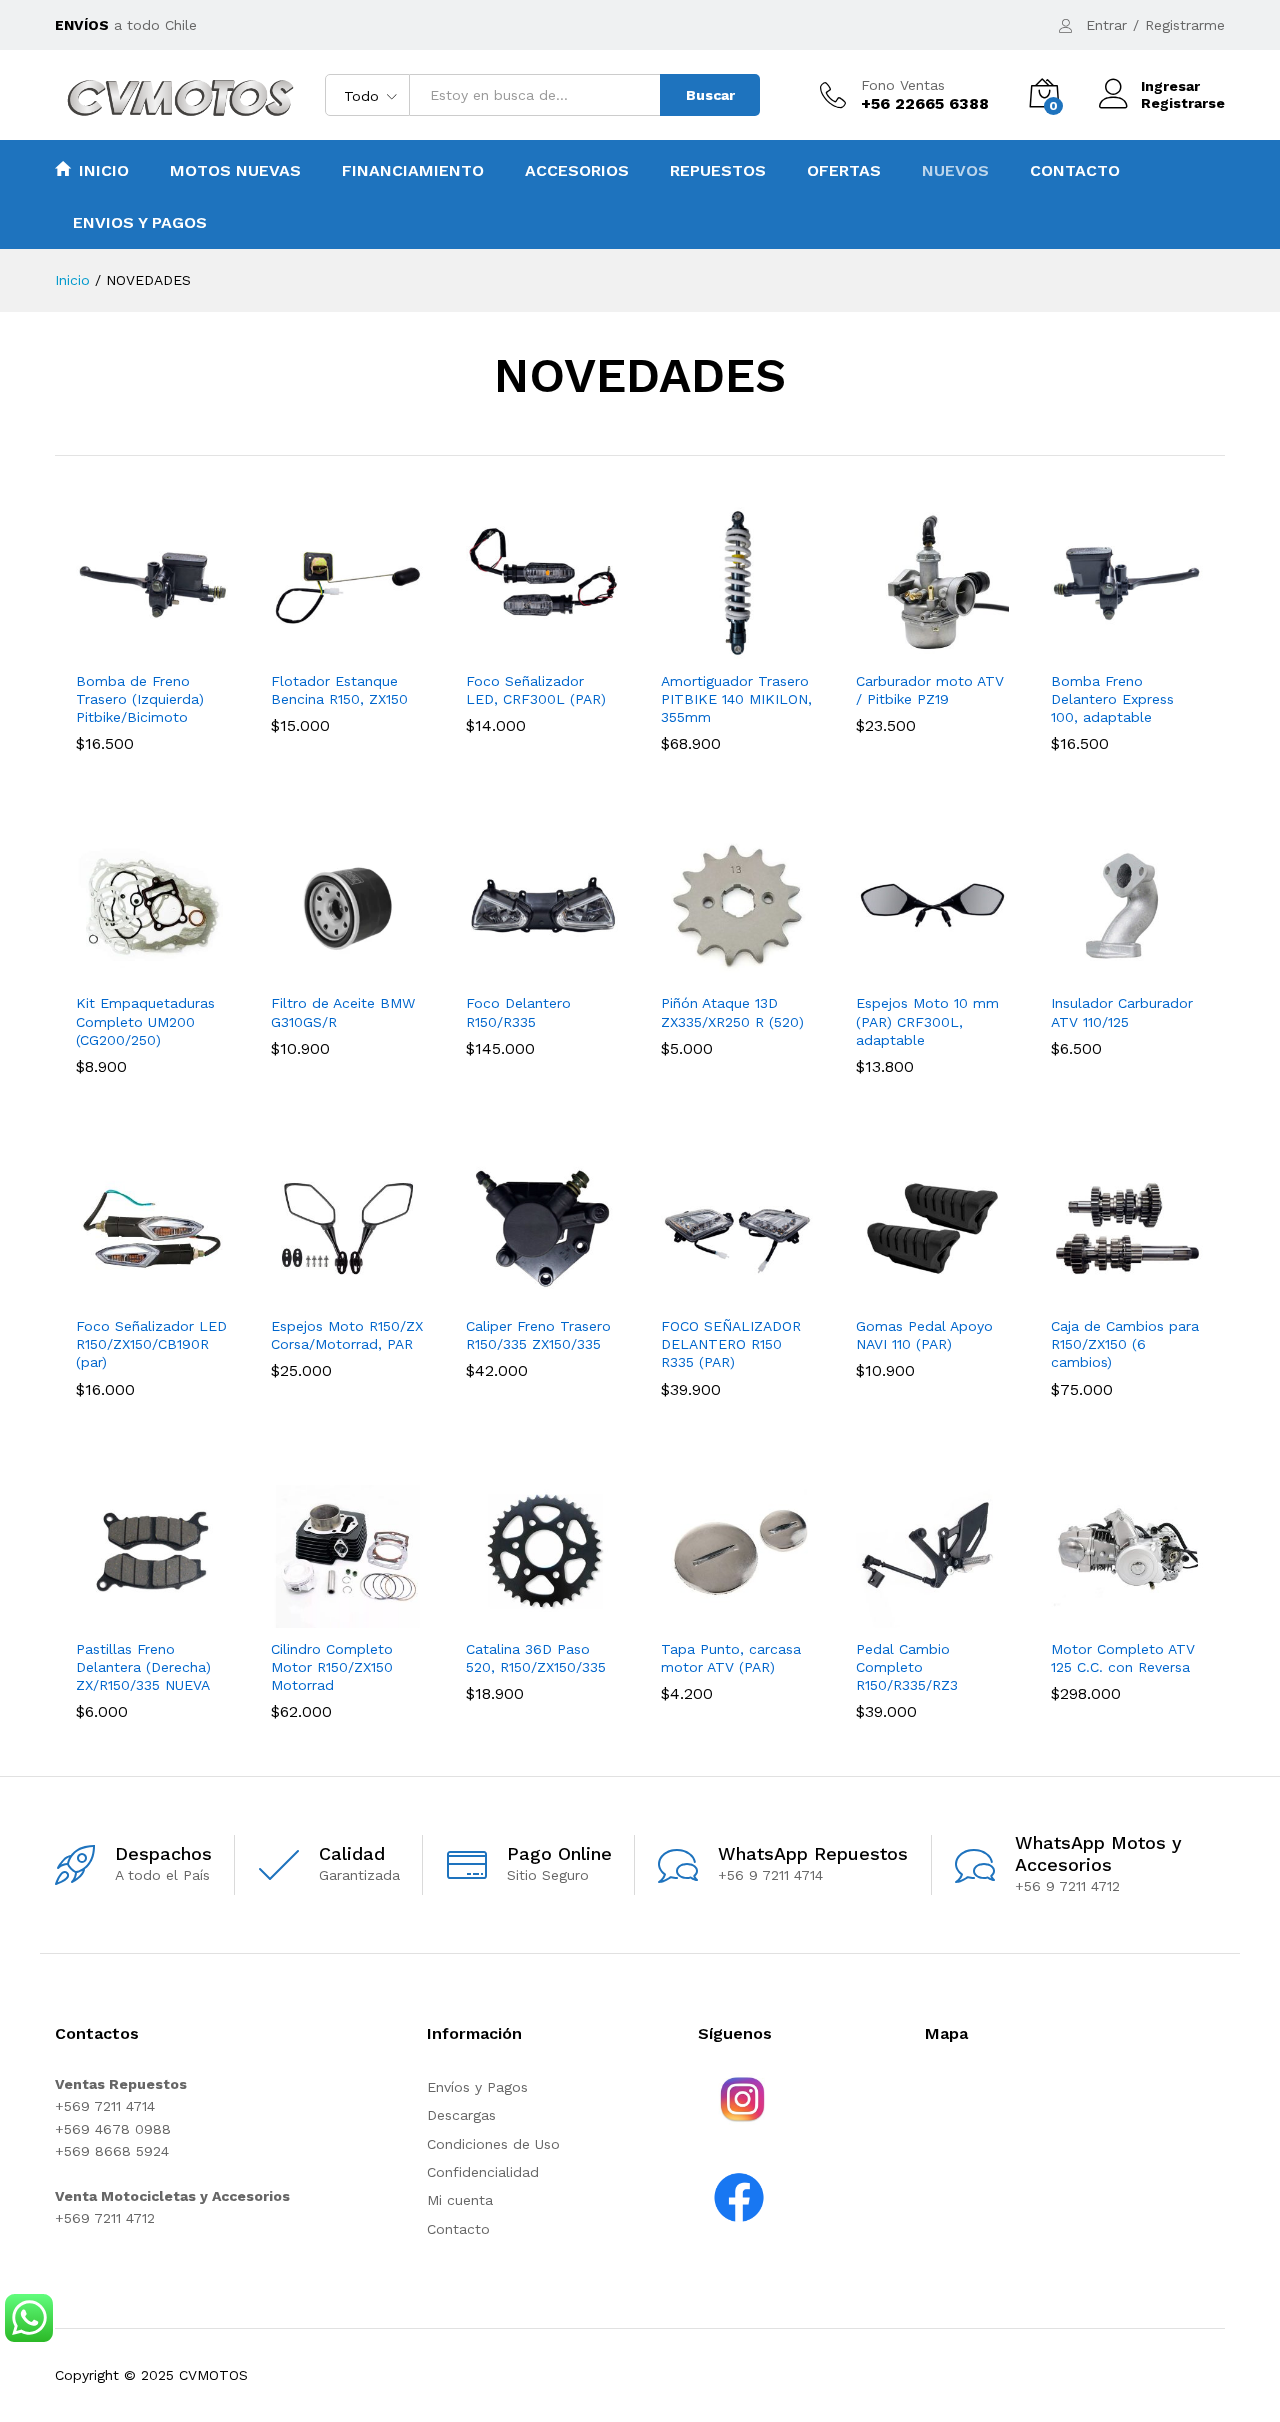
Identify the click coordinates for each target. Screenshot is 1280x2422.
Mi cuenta (460, 2200)
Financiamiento (413, 171)
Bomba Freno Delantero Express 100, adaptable (1112, 699)
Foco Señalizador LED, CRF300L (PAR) (536, 690)
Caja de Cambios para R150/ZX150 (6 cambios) (1125, 1344)
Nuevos (955, 171)
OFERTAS (844, 171)
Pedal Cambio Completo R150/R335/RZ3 (907, 1667)
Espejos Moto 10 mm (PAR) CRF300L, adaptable (927, 1021)
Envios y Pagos (140, 223)
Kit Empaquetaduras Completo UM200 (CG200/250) (145, 1021)
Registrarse (1183, 103)
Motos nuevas (235, 171)
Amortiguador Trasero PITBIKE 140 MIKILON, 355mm (736, 699)
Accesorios (577, 171)
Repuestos (718, 171)
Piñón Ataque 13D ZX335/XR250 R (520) (732, 1012)
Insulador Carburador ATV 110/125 (1122, 1012)
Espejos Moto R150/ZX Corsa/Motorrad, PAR (347, 1335)
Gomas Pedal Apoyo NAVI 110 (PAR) (924, 1335)
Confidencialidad (483, 2172)
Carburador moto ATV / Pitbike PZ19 (930, 690)
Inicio (104, 170)
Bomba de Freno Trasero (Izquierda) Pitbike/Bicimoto (140, 699)
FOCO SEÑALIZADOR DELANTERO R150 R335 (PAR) (731, 1344)
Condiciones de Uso (493, 2144)
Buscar (710, 95)
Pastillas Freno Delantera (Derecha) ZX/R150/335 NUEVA (143, 1667)
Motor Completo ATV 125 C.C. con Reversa (1123, 1658)
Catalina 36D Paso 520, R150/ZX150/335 (536, 1658)
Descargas (461, 2115)
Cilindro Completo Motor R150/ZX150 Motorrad (332, 1667)
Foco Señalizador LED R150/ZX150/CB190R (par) (151, 1344)
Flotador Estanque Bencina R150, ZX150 (339, 690)
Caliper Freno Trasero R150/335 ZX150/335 (538, 1335)
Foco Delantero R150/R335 (518, 1012)
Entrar (1106, 25)
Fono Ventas (903, 85)
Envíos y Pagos (477, 2087)
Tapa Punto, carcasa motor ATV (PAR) (731, 1658)
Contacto (1075, 171)
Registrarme (1185, 25)
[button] (130, 648)
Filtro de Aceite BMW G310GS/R (343, 1012)
